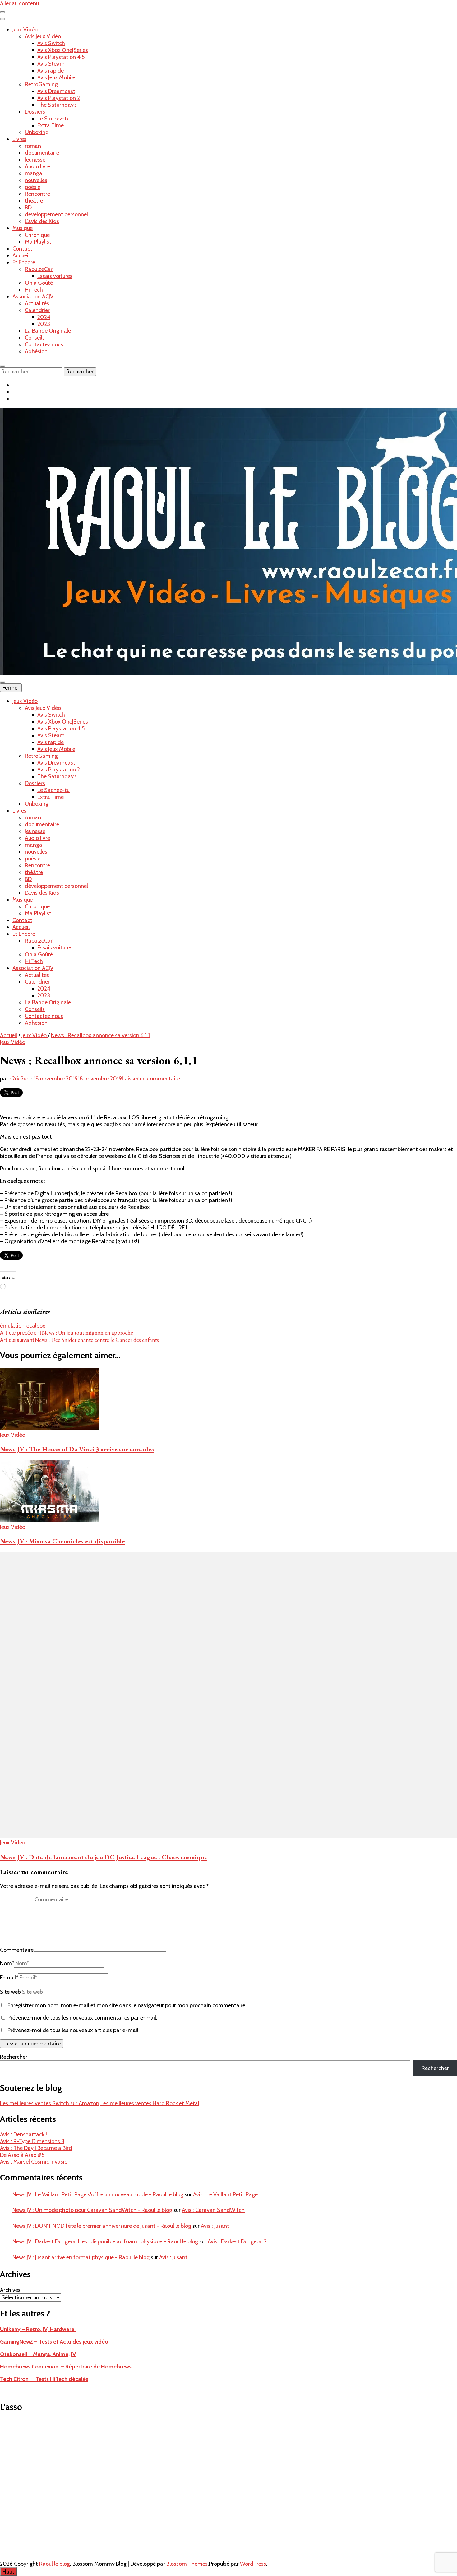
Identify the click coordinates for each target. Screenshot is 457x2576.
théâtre (34, 201)
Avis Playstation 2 (59, 98)
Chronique (37, 235)
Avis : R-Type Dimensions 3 (32, 2141)
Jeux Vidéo (25, 30)
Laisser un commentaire (151, 1079)
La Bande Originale (48, 331)
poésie (33, 187)
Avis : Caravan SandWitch (213, 2210)
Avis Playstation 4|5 (61, 57)
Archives (10, 2290)
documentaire (42, 153)
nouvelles (36, 180)
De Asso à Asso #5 (22, 2155)
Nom (7, 1963)
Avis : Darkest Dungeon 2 (237, 2241)
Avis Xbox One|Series (63, 50)
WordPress (253, 2564)
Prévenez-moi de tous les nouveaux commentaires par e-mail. (82, 2018)
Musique (23, 228)
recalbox (35, 1326)
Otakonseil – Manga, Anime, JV (38, 2354)
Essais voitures (55, 276)
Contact (22, 249)
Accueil (21, 255)
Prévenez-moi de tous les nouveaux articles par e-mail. (74, 2030)
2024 (44, 317)
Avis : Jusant (215, 2226)
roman (33, 146)
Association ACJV (33, 297)
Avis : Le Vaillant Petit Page (225, 2194)
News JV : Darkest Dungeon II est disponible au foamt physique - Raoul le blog (105, 2241)
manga (34, 173)
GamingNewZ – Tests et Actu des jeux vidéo (54, 2342)
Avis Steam (51, 64)
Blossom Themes (187, 2564)
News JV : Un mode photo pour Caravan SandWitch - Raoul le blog (92, 2210)
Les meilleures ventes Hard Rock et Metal (150, 2103)
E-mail (9, 1978)
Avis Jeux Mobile (56, 77)
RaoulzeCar (39, 269)
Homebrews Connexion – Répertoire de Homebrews (66, 2367)
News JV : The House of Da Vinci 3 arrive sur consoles (77, 1449)
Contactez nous (44, 344)
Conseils (35, 338)
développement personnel (56, 214)
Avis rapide (51, 71)
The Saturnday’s (57, 105)
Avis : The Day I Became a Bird (36, 2148)
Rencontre (37, 194)
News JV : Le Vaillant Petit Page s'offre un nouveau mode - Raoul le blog (98, 2194)
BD (28, 208)
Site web (10, 1992)
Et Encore (24, 262)
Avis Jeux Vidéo (43, 36)
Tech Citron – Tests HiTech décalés (44, 2379)
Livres (19, 139)
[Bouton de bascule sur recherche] (2, 366)
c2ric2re (19, 1079)
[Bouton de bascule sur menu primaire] (2, 682)
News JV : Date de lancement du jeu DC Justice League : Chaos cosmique (104, 1857)
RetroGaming (41, 84)
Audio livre (37, 166)
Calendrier (37, 310)
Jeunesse (35, 160)
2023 (44, 324)
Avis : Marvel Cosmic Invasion (35, 2162)
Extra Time (51, 125)
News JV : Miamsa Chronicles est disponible (62, 1541)
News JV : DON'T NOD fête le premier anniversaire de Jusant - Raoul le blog (102, 2226)
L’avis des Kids (42, 221)
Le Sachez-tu (53, 119)
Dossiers (35, 112)
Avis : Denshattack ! (23, 2134)
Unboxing (37, 132)
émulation (12, 1326)
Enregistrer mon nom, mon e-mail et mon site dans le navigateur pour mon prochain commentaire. (127, 2005)
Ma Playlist (38, 242)
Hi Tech (34, 290)
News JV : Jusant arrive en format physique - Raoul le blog (81, 2257)
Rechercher (14, 2057)
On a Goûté (39, 283)
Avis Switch (51, 43)
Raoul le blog (55, 2564)
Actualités (37, 303)
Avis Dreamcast (56, 91)
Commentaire (17, 1950)
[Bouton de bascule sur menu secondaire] (2, 12)
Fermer (11, 688)
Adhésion (36, 351)
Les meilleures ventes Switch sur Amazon (50, 2103)
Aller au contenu (19, 3)
